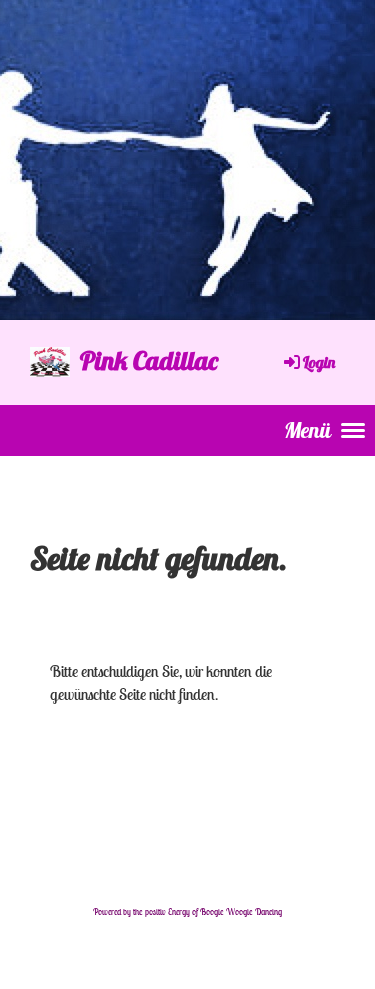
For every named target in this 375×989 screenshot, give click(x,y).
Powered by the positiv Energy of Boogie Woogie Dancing (187, 912)
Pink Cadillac (149, 360)
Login (319, 362)
